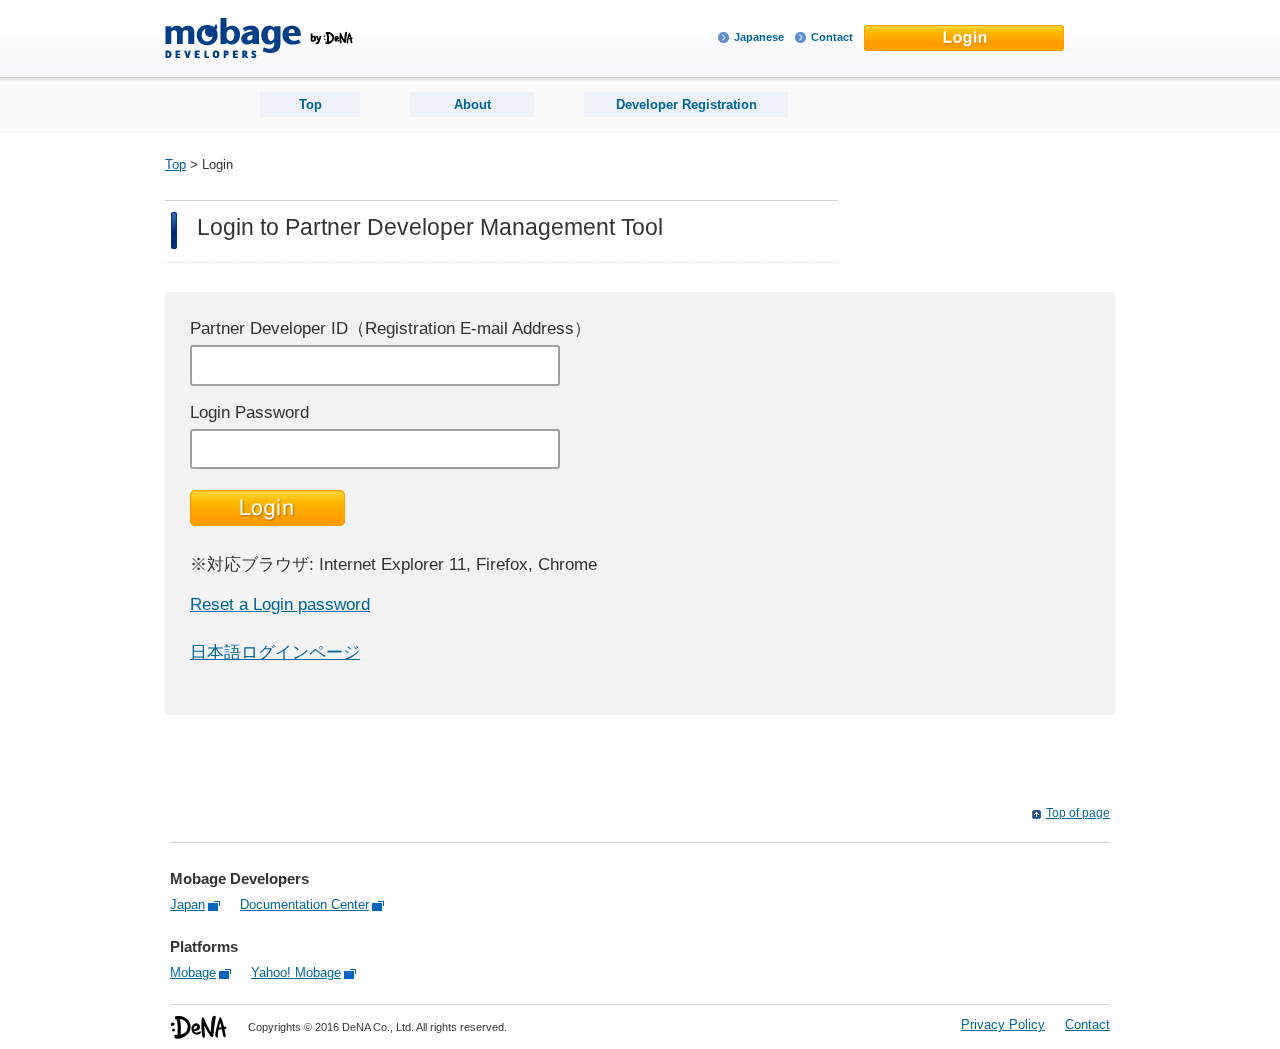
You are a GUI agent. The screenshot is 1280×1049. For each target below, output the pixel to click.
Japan (187, 904)
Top (310, 104)
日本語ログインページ (275, 652)
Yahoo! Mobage (296, 972)
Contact (832, 37)
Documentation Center (304, 904)
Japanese (759, 37)
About (472, 104)
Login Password (249, 412)
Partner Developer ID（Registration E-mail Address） (390, 328)
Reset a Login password (280, 604)
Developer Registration (686, 104)
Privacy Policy (1003, 1024)
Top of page (1078, 813)
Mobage (193, 972)
